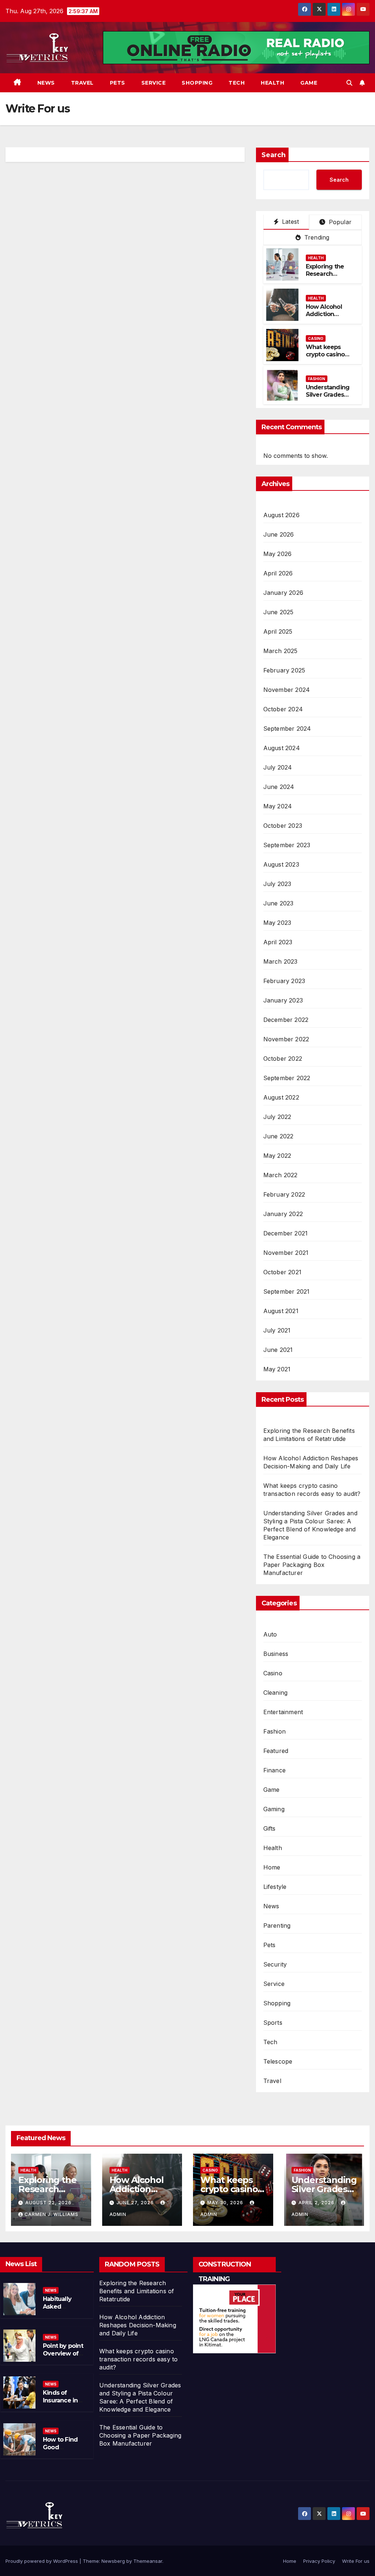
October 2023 (283, 826)
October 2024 (283, 709)
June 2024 (279, 787)
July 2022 (277, 1117)
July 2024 (278, 767)
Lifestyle (275, 1887)
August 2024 (282, 748)
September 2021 (287, 1291)
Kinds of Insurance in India (60, 2400)
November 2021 (286, 1253)
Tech (237, 83)
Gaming (274, 1809)
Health (272, 83)
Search (274, 155)
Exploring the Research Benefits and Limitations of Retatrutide (137, 2291)
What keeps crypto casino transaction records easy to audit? (138, 2359)
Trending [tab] (316, 237)
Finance (274, 1770)
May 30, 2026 (226, 2203)
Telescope (278, 2061)
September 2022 (287, 1078)
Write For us (356, 2561)
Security (275, 1964)
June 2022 (279, 1136)
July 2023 (277, 884)
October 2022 (283, 1059)
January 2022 (283, 1214)
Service (154, 83)
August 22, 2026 (48, 2203)
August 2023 (281, 864)
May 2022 (277, 1156)
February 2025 (284, 670)
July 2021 (277, 1330)
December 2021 (286, 1233)
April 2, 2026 (317, 2203)
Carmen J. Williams (51, 2214)
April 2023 (278, 942)
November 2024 (287, 690)
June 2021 (278, 1350)
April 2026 (278, 573)
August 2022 (281, 1097)
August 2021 (281, 1311)
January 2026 (283, 593)
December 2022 (286, 1020)
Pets (118, 83)
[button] (349, 83)
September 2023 (287, 845)
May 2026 (278, 554)
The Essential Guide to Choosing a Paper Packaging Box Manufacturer (312, 1565)
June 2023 (279, 903)
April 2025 (278, 631)
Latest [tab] (289, 222)
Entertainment (283, 1712)
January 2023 (283, 1000)
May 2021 (277, 1369)
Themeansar (148, 2561)
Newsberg (113, 2561)
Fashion (317, 379)
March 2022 (281, 1175)
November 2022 (286, 1039)
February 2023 (284, 981)
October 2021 (282, 1272)
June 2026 (279, 534)
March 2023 (281, 961)
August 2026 (281, 515)
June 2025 (279, 612)
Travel (82, 83)
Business (276, 1654)
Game (309, 83)
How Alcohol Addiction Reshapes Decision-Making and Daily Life (138, 2325)
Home (272, 1867)
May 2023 (277, 923)
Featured (276, 1751)
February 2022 (284, 1194)
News (46, 83)
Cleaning (276, 1693)
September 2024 (287, 729)
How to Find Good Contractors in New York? (63, 2451)
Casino (316, 338)
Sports (273, 2023)
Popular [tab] (339, 222)
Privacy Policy (319, 2561)
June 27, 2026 (136, 2203)
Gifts (270, 1828)
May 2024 (278, 806)
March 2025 (281, 651)
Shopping (197, 83)
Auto (270, 1634)
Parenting (277, 1925)
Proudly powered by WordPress (42, 2561)
